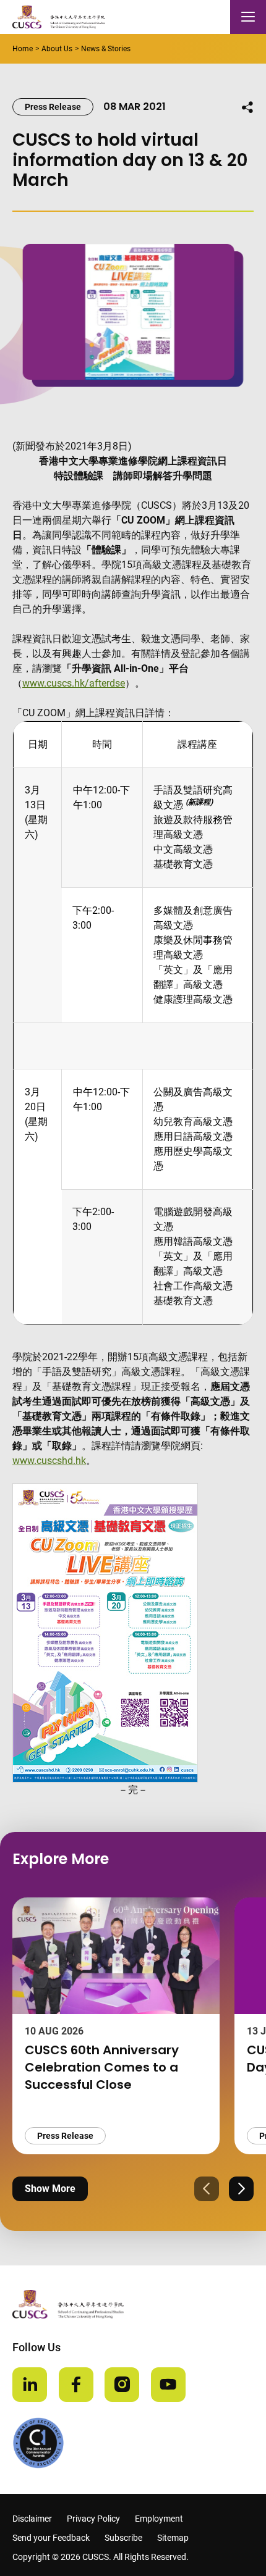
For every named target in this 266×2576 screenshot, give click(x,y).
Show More (50, 2189)
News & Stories (106, 49)
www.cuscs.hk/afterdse (74, 683)
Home (23, 49)
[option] (116, 2026)
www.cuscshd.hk (49, 1461)
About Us (57, 49)
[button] (207, 2189)
